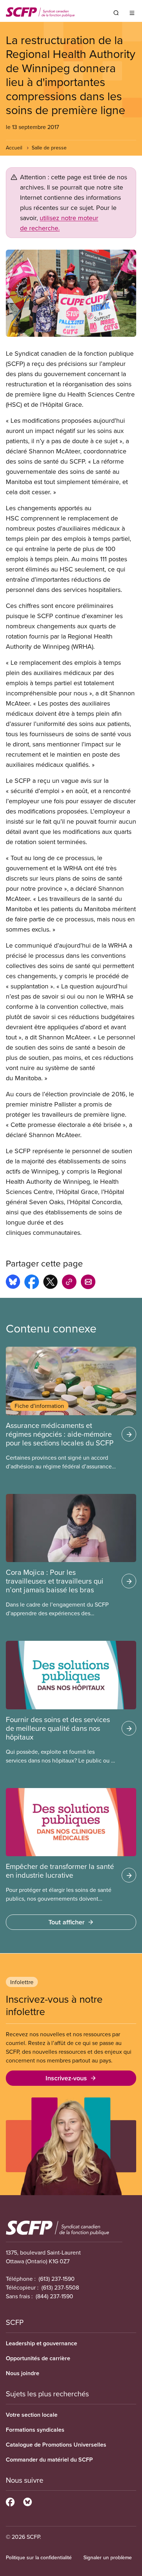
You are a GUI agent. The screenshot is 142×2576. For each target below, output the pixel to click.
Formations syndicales (35, 2430)
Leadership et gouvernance (42, 2343)
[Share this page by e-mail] (88, 1283)
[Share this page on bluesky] (13, 1283)
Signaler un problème (108, 2557)
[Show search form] (116, 13)
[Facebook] (10, 2501)
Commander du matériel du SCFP (49, 2460)
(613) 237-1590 (57, 2279)
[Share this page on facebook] (32, 1283)
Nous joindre (23, 2373)
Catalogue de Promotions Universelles (56, 2445)
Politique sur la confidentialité (39, 2557)
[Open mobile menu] (132, 13)
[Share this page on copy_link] (69, 1283)
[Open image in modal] (71, 293)
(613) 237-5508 (60, 2287)
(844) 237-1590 (54, 2296)
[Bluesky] (27, 2501)
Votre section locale (32, 2415)
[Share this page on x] (50, 1283)
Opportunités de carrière (38, 2358)
